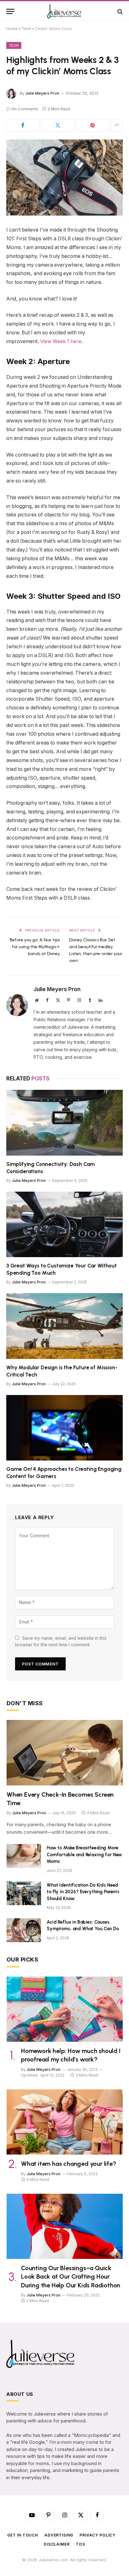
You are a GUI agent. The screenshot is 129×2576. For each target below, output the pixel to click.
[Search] (119, 11)
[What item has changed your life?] (65, 2122)
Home (12, 29)
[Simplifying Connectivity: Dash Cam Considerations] (64, 1123)
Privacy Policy (98, 2535)
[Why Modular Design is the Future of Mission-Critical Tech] (64, 1326)
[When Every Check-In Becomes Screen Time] (65, 1753)
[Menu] (10, 11)
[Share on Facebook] (23, 125)
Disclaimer (57, 2544)
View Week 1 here (61, 341)
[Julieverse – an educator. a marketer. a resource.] (65, 11)
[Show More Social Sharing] (117, 125)
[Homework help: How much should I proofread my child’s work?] (65, 2009)
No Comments (25, 109)
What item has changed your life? (69, 2164)
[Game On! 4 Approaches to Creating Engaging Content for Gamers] (64, 1428)
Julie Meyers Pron (42, 93)
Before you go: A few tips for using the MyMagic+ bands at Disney (35, 947)
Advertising (59, 2535)
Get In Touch (23, 2535)
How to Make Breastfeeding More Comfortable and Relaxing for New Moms (84, 1855)
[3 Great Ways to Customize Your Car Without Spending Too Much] (64, 1224)
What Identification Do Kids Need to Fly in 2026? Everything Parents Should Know (83, 1892)
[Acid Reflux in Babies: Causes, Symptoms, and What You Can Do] (24, 1930)
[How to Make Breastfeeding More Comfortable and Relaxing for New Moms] (24, 1856)
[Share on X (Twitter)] (58, 125)
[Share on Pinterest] (93, 125)
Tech (26, 29)
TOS (80, 2544)
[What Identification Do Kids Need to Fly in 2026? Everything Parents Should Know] (24, 1893)
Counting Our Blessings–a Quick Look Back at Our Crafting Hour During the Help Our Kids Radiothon (71, 2276)
